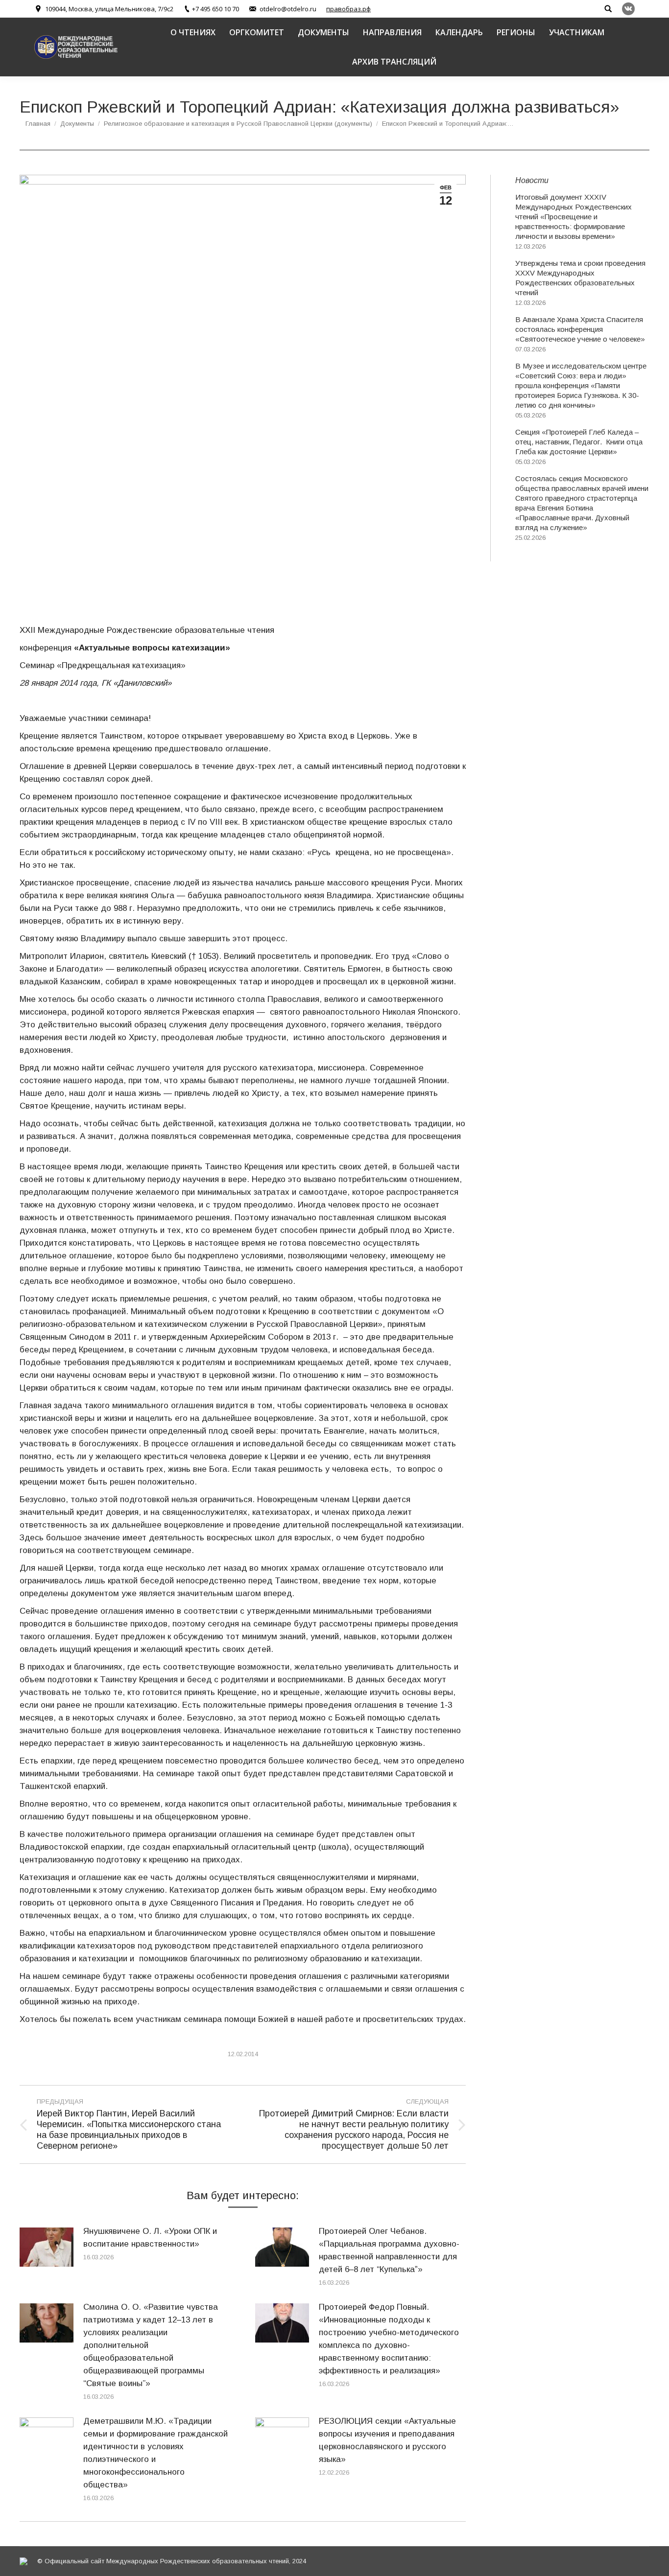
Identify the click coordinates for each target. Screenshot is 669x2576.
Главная (38, 124)
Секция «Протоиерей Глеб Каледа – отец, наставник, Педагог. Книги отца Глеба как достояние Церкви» (579, 442)
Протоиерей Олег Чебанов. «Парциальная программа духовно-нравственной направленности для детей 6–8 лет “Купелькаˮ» (389, 2250)
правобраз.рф (348, 9)
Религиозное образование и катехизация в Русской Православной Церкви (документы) (238, 124)
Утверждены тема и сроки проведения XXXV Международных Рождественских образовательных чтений (580, 278)
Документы (77, 124)
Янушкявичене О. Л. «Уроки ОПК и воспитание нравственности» (150, 2238)
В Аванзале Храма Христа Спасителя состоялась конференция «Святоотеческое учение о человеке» (580, 329)
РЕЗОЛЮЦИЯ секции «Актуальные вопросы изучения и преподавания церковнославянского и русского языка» (387, 2440)
